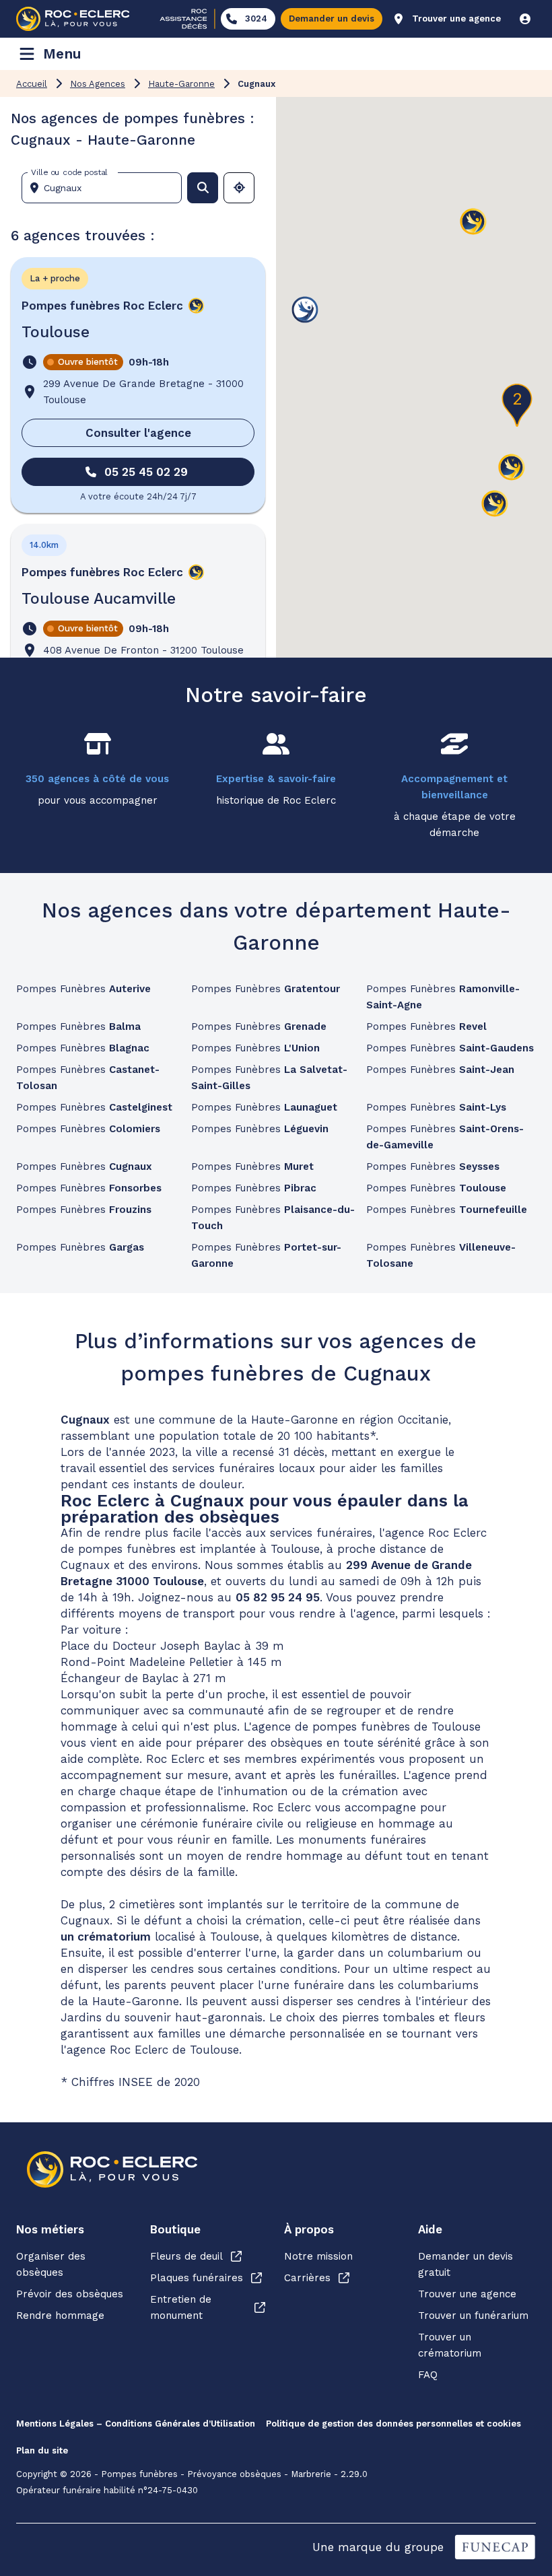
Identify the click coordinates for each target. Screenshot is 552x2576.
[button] (495, 504)
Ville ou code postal (69, 172)
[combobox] (107, 188)
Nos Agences (98, 84)
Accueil (32, 84)
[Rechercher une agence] (203, 188)
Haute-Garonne (181, 84)
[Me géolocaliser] (239, 188)
